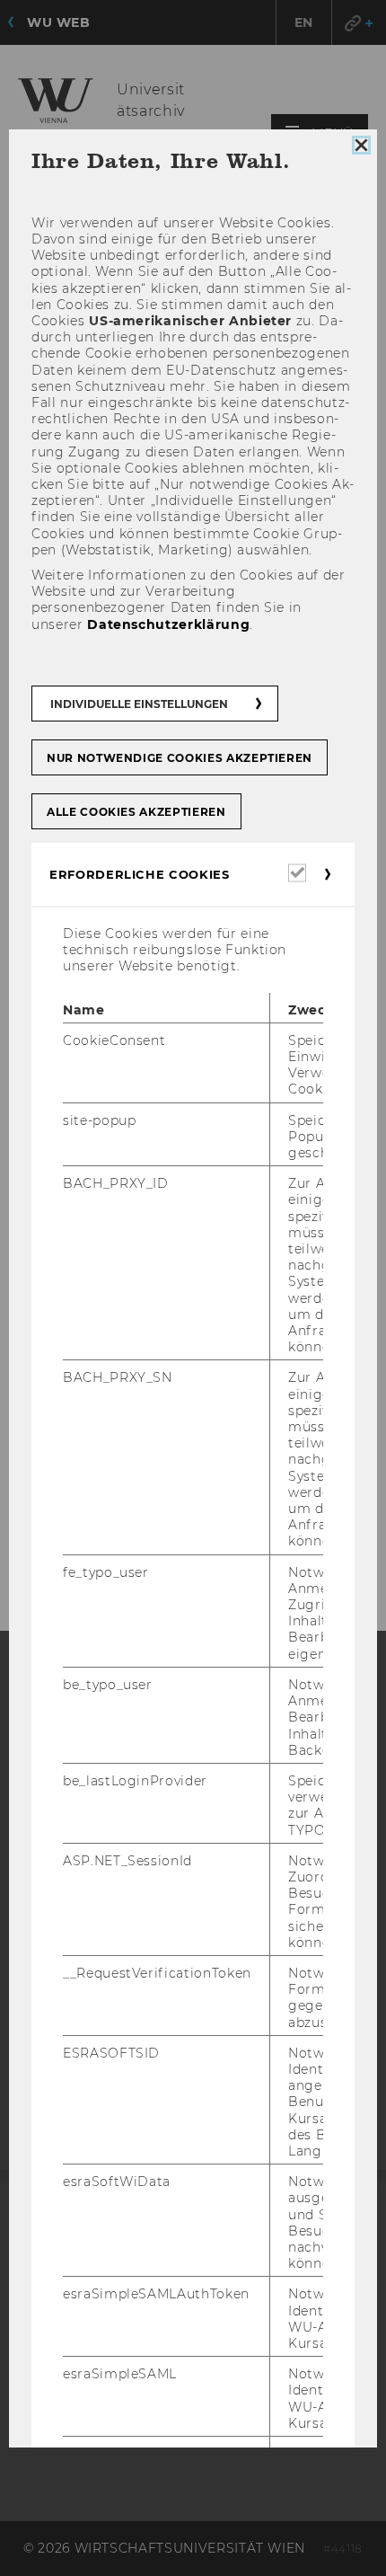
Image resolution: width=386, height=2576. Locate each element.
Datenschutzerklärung (168, 624)
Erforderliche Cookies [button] (140, 874)
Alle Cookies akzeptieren (136, 812)
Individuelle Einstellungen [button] (139, 704)
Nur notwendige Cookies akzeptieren (180, 758)
